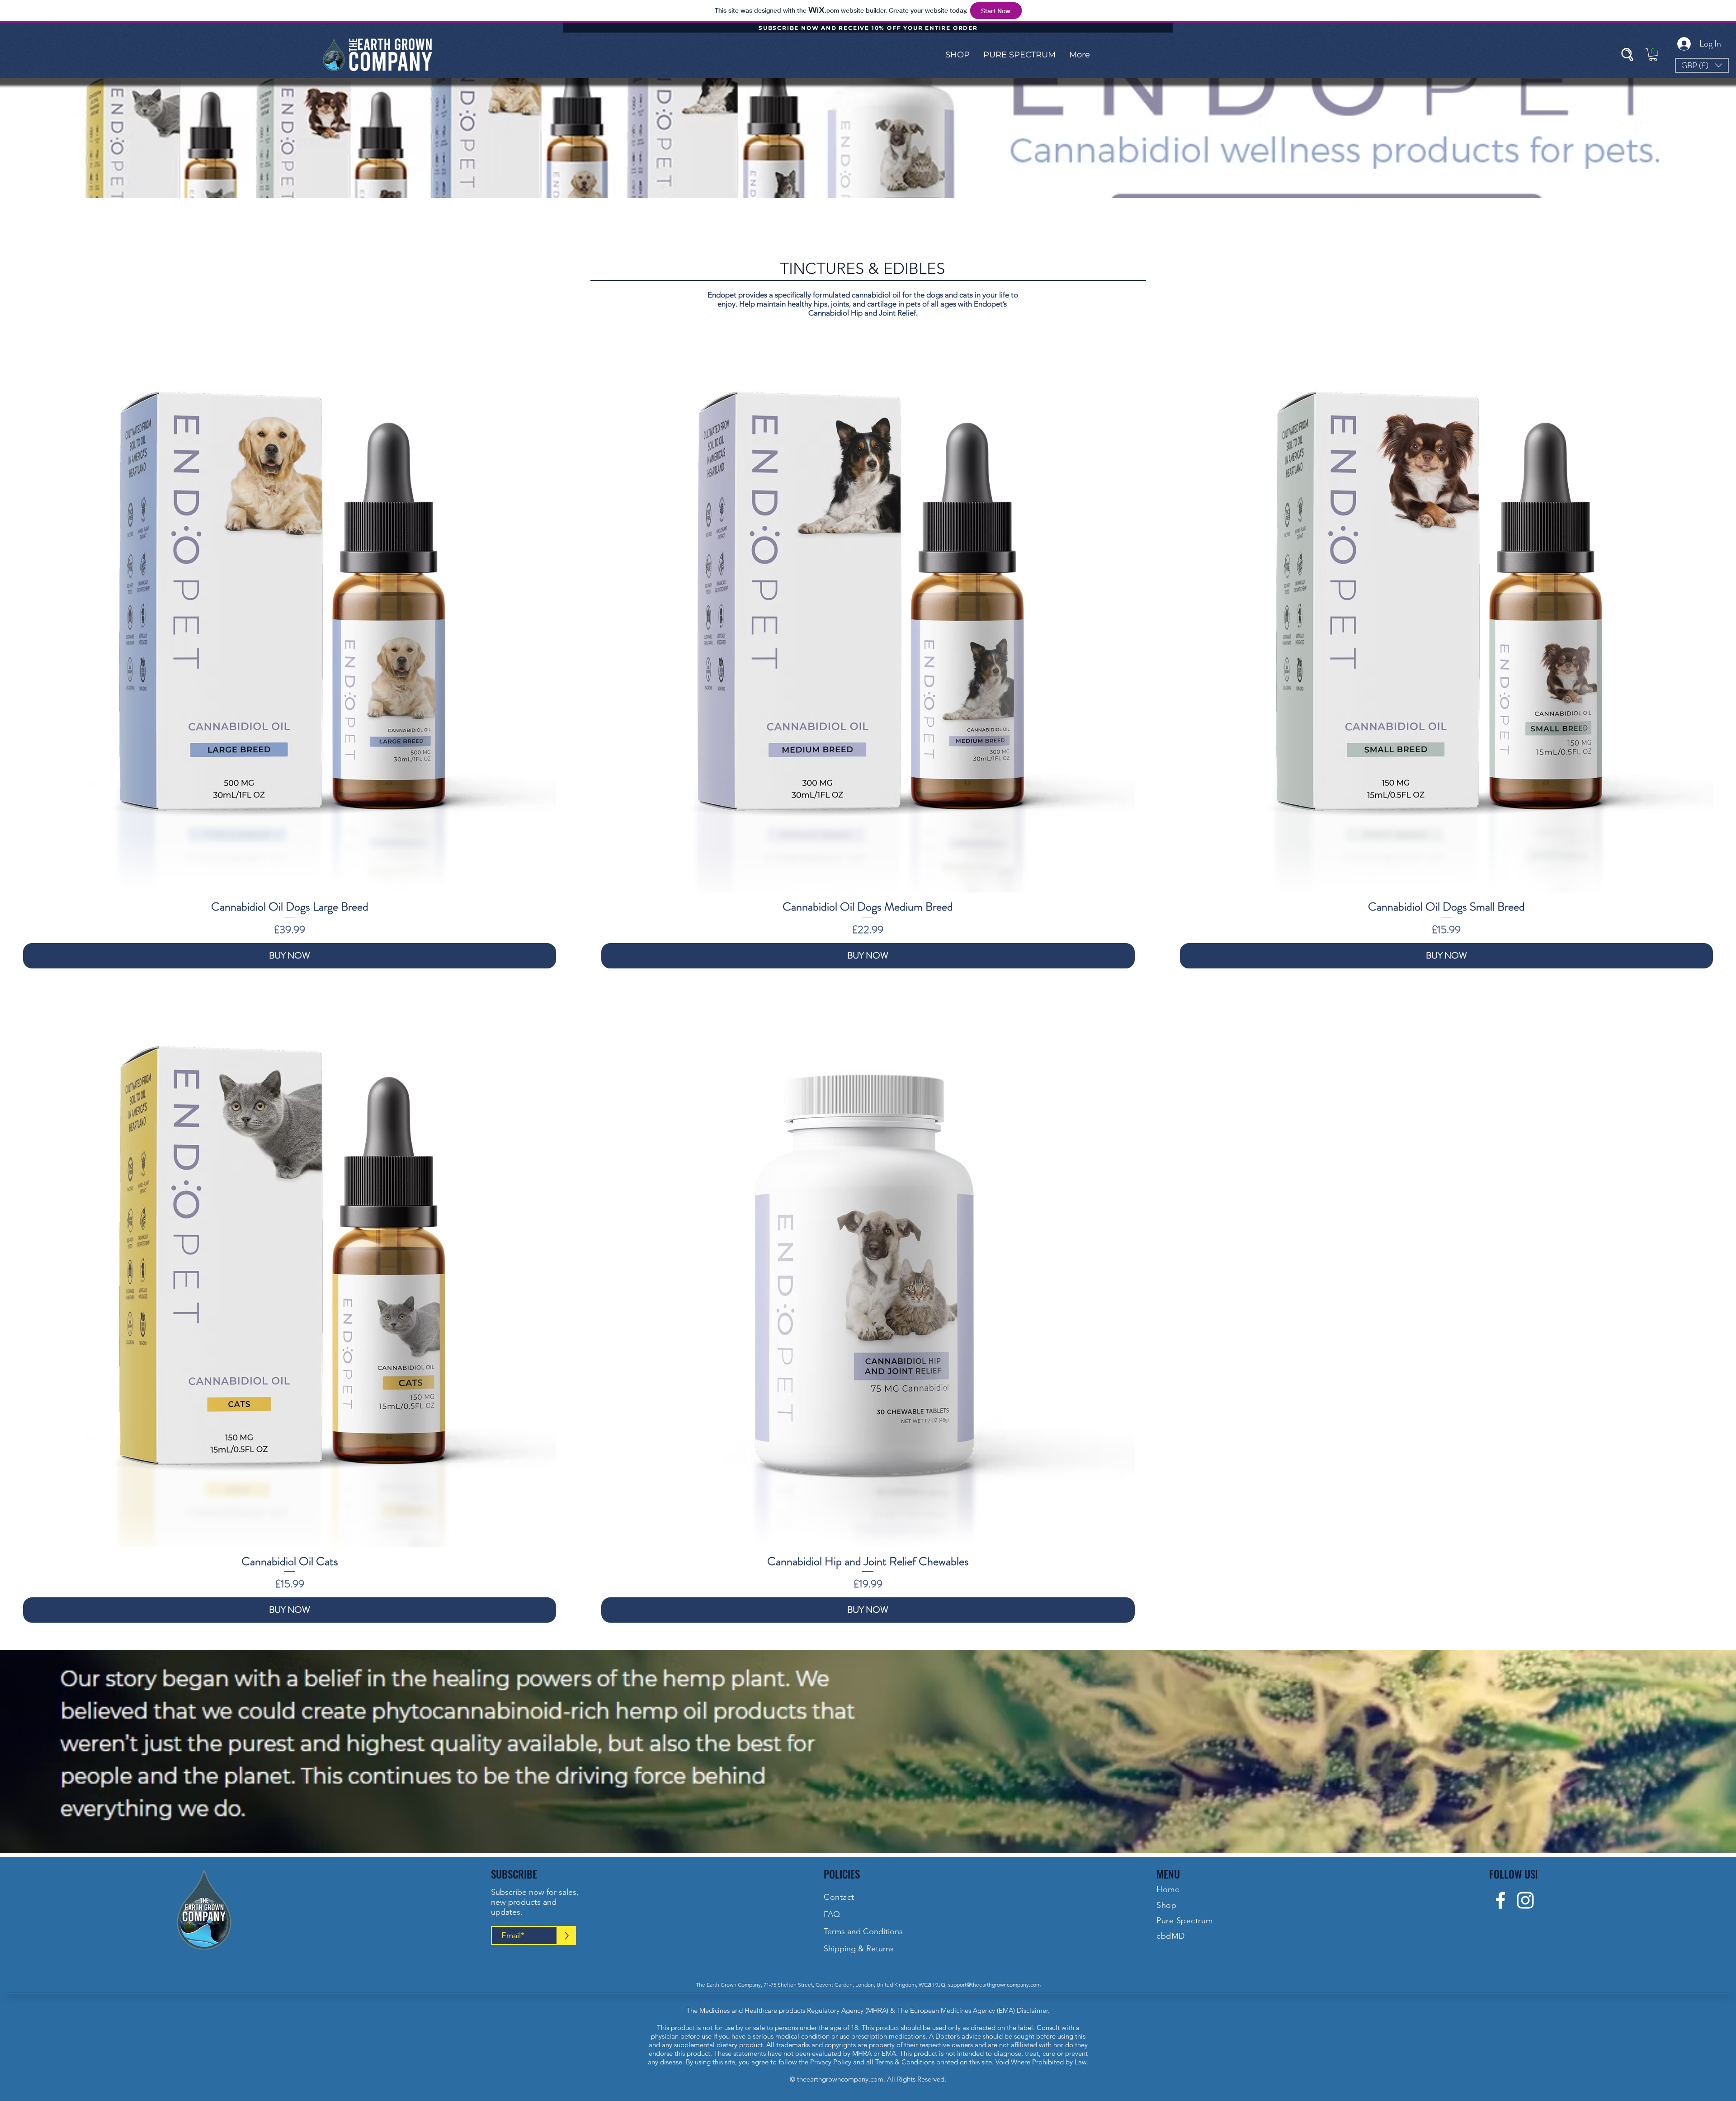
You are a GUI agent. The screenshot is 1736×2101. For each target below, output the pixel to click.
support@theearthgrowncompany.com (994, 1985)
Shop (1166, 1905)
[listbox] (1702, 65)
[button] (958, 55)
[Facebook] (1707, 1046)
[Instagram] (1707, 1078)
